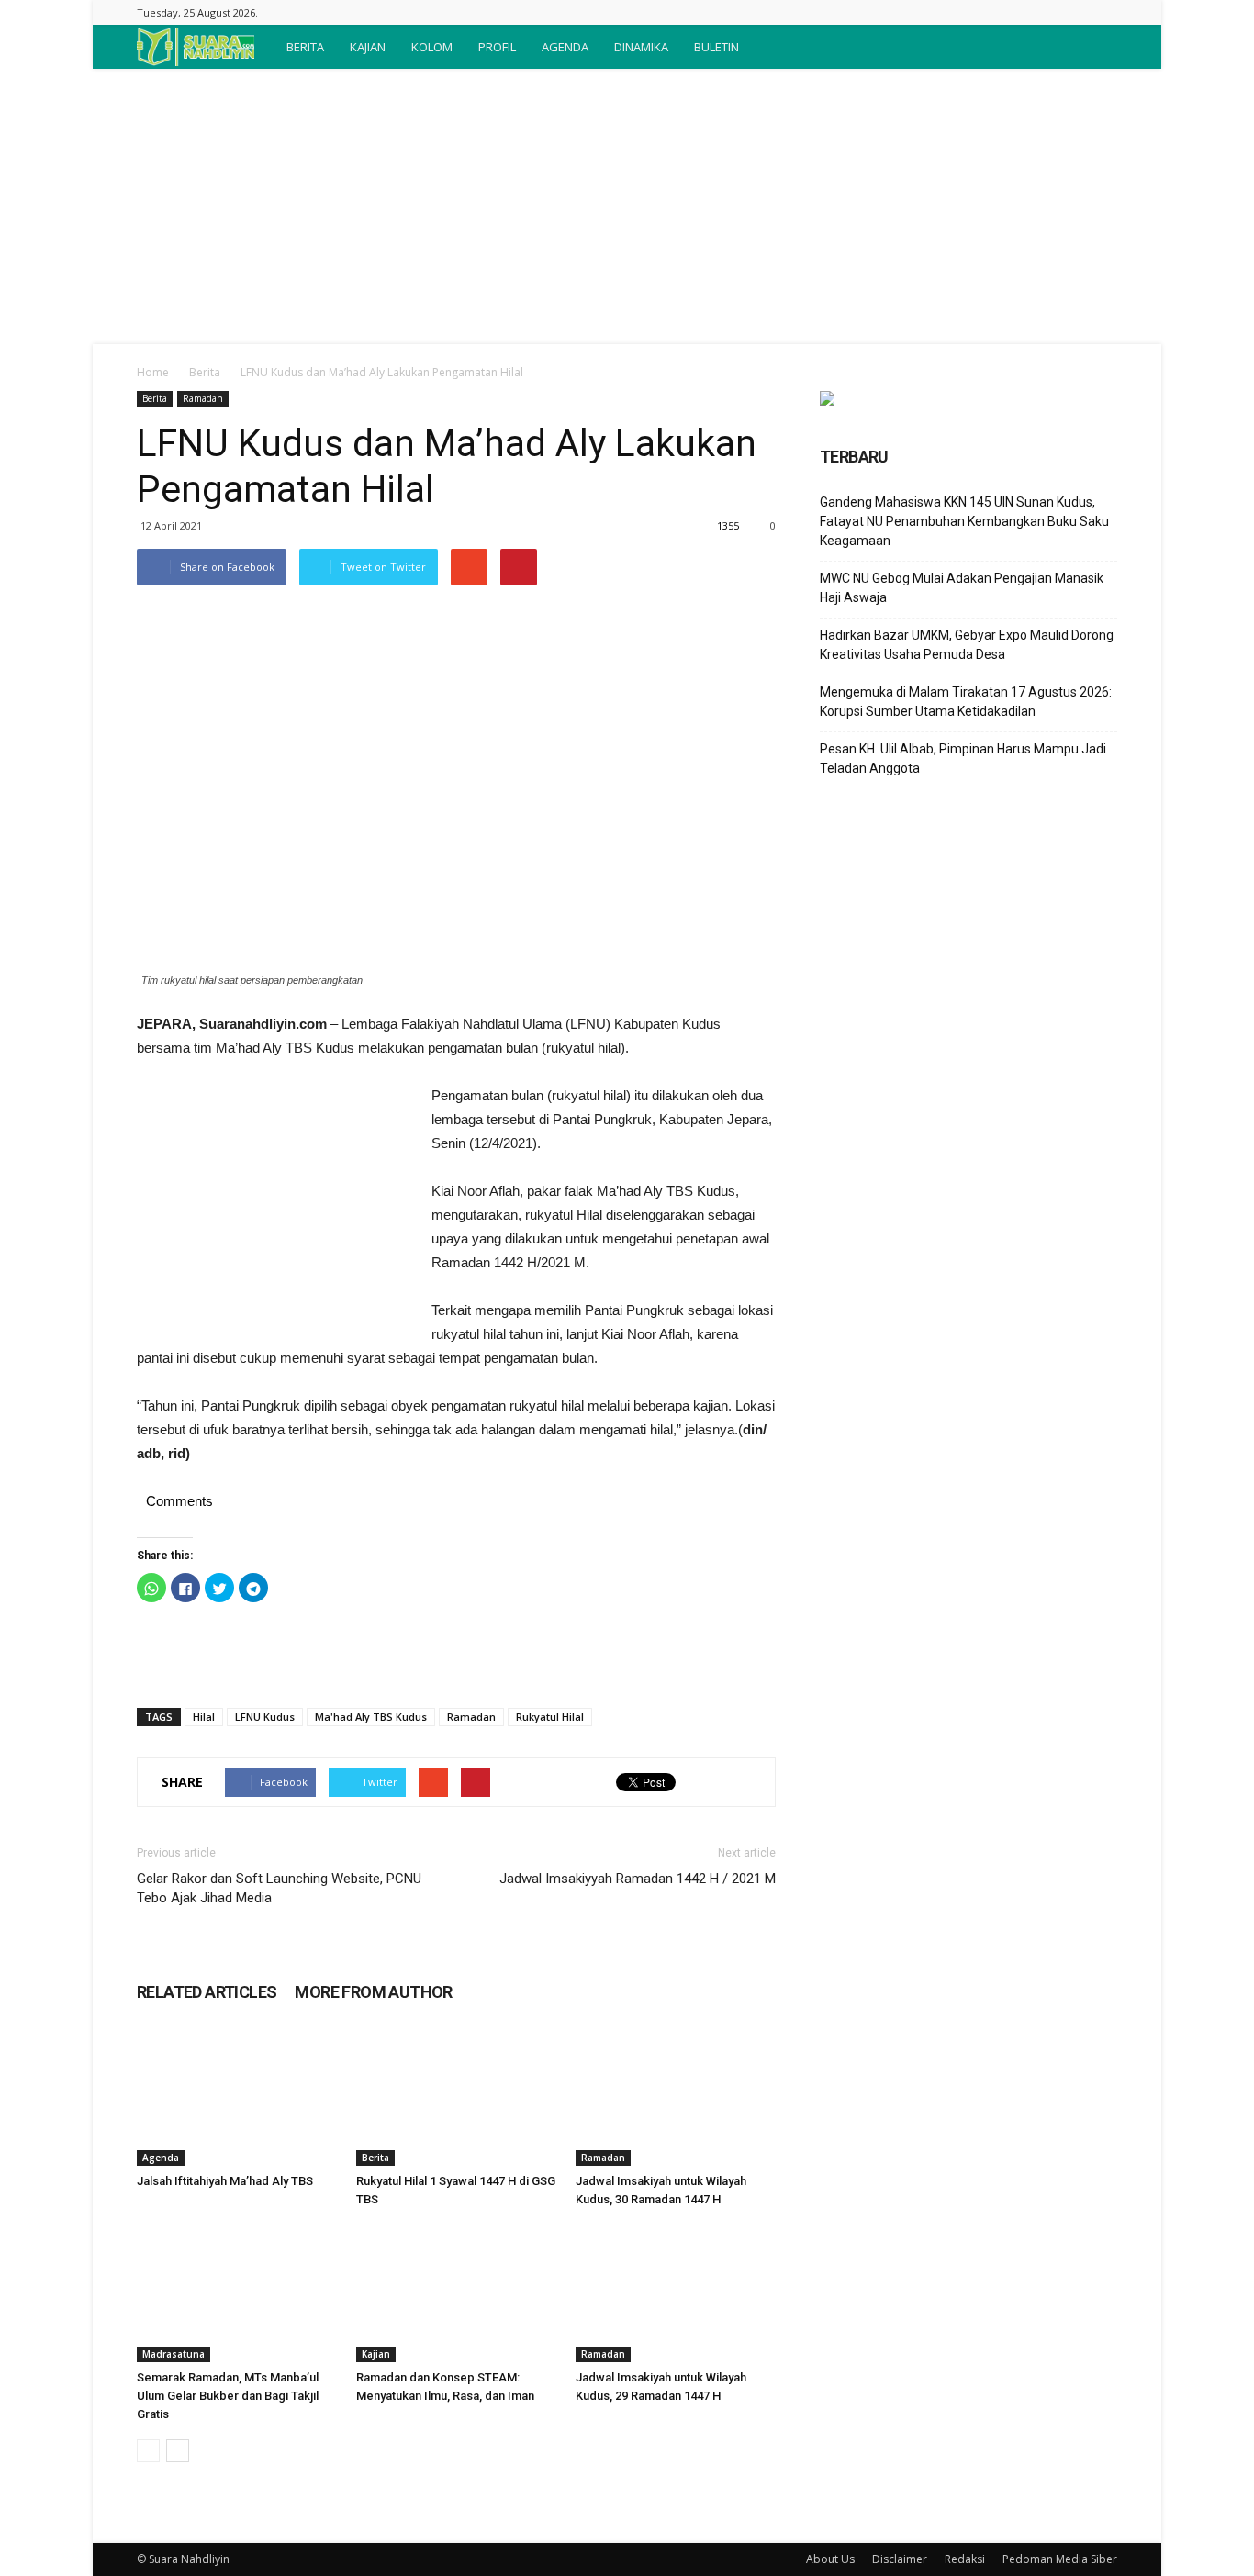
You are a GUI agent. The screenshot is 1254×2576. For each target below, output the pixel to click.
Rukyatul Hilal (550, 1717)
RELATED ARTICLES (207, 1992)
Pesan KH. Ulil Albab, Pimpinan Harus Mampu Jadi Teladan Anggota (963, 758)
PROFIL (497, 47)
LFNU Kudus (265, 1717)
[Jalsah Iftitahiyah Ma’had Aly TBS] (237, 2097)
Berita (205, 372)
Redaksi (965, 2559)
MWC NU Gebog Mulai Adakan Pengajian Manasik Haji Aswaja (962, 588)
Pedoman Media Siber (1060, 2559)
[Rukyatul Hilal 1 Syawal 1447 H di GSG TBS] (456, 2097)
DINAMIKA (641, 47)
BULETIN (717, 47)
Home (153, 372)
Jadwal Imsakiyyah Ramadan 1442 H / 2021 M (638, 1879)
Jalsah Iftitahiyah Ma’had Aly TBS (225, 2181)
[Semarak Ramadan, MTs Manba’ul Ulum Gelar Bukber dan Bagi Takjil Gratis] (237, 2293)
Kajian (376, 2354)
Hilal (204, 1717)
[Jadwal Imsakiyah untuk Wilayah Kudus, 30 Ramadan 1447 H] (676, 2097)
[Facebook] (1103, 12)
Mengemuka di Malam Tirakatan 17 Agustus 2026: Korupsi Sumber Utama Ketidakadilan (966, 702)
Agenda (161, 2158)
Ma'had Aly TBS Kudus (371, 1717)
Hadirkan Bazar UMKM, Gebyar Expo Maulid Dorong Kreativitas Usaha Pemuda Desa (967, 645)
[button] (1095, 47)
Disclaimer (900, 2559)
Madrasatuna (174, 2354)
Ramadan (203, 398)
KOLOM (432, 47)
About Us (830, 2559)
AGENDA (565, 47)
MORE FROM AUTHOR (373, 1992)
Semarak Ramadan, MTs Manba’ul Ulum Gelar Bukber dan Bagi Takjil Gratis (228, 2396)
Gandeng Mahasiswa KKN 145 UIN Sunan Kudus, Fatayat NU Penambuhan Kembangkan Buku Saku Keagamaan (964, 521)
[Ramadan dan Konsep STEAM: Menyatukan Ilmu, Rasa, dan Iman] (456, 2293)
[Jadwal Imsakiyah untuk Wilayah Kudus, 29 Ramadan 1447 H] (676, 2293)
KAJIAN (368, 47)
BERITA (305, 47)
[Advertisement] (627, 206)
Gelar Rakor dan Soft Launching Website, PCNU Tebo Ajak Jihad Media (279, 1888)
